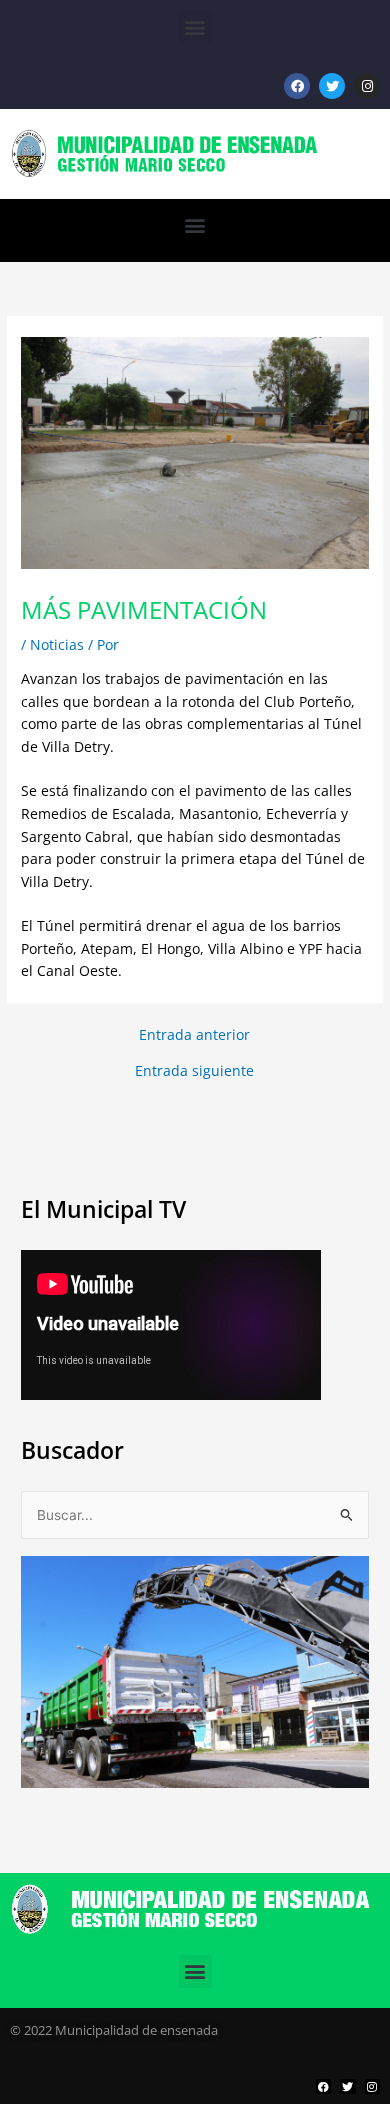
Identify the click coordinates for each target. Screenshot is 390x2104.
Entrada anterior (194, 1035)
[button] (195, 26)
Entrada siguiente (194, 1071)
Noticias (57, 644)
